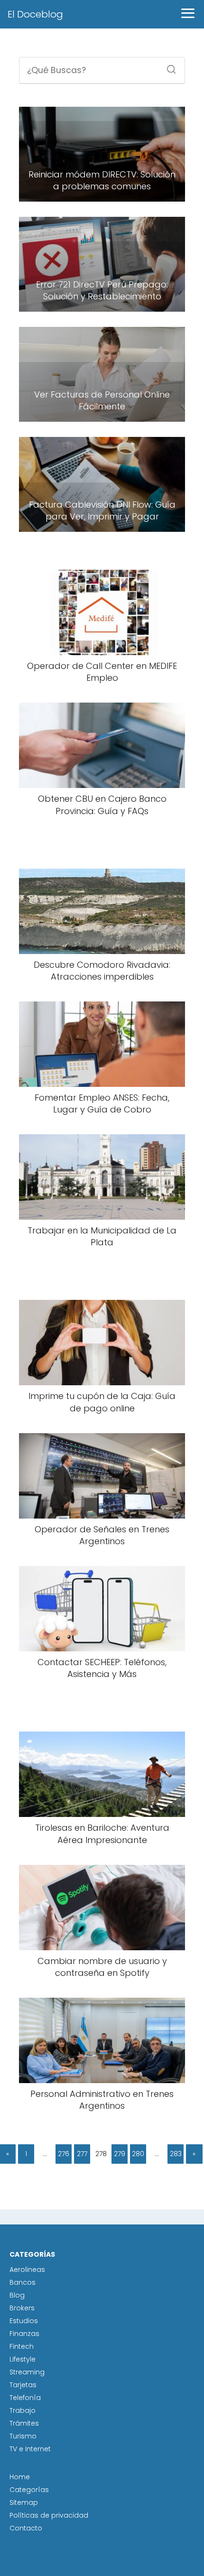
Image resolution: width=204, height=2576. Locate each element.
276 (64, 2154)
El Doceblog (35, 14)
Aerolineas (27, 2270)
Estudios (24, 2321)
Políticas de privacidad (49, 2515)
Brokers (22, 2308)
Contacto (26, 2528)
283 (176, 2154)
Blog (17, 2295)
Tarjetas (23, 2385)
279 (120, 2154)
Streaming (27, 2372)
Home (20, 2477)
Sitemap (24, 2502)
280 (138, 2154)
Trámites (24, 2423)
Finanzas (24, 2334)
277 (82, 2154)
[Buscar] (168, 66)
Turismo (23, 2436)
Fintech (22, 2346)
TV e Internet (30, 2449)
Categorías (29, 2490)
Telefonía (25, 2398)
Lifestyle (23, 2359)
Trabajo (23, 2410)
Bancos (23, 2282)
